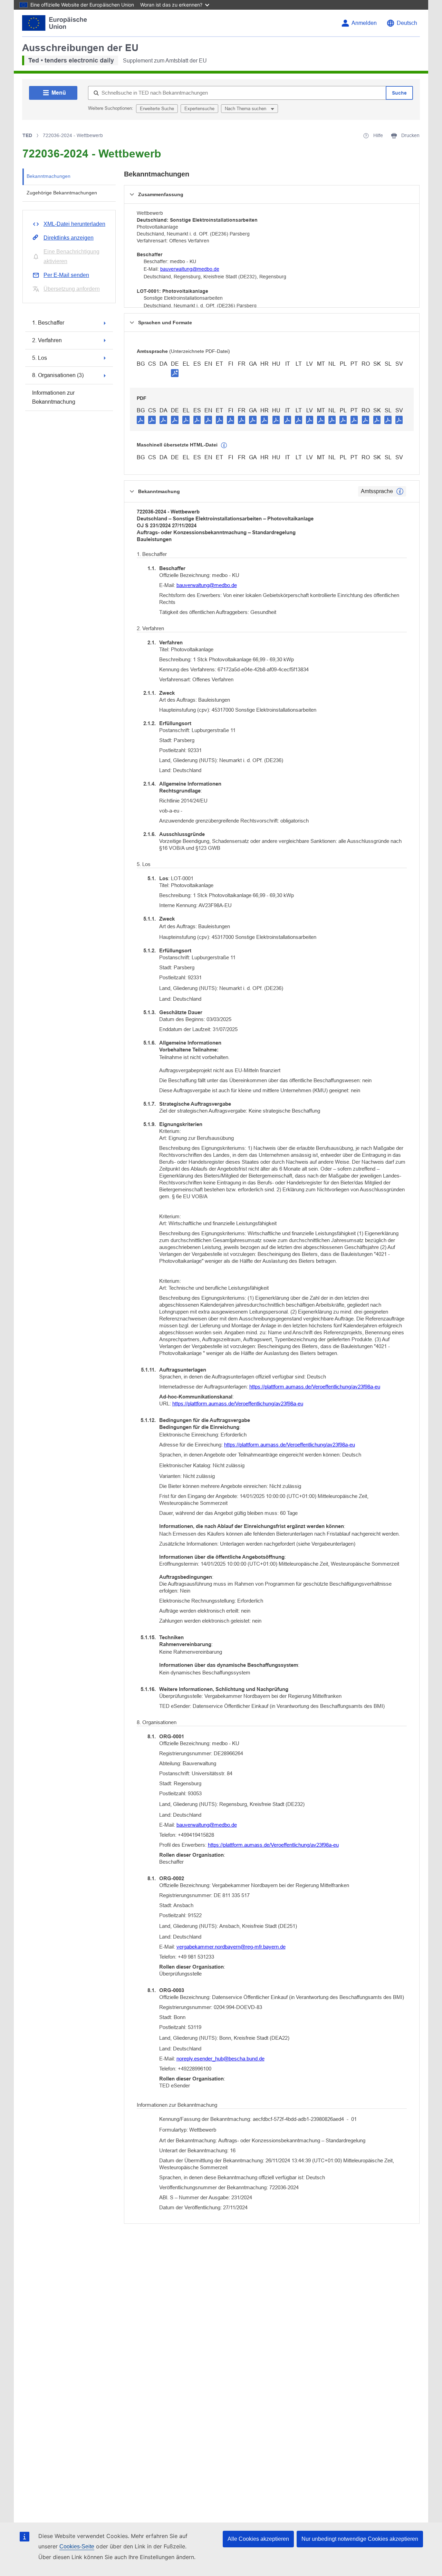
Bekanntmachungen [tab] (49, 176)
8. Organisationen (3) (58, 375)
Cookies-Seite (77, 2546)
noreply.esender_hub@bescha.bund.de (220, 2059)
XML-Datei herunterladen (74, 224)
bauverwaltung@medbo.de (190, 269)
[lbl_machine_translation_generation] (224, 445)
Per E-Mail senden (66, 275)
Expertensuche (199, 109)
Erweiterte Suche (157, 109)
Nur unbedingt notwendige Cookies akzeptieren (360, 2539)
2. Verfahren (47, 340)
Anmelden (364, 23)
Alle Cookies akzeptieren (258, 2539)
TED (27, 135)
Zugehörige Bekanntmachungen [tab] (62, 193)
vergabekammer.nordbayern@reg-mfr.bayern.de (231, 1947)
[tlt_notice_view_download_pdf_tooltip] (141, 420)
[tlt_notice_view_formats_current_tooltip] (400, 491)
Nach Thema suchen (246, 109)
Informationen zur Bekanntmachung (54, 397)
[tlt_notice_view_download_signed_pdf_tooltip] (175, 373)
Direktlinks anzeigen (69, 238)
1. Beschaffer (48, 323)
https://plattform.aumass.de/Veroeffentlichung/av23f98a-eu (315, 1387)
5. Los (40, 358)
